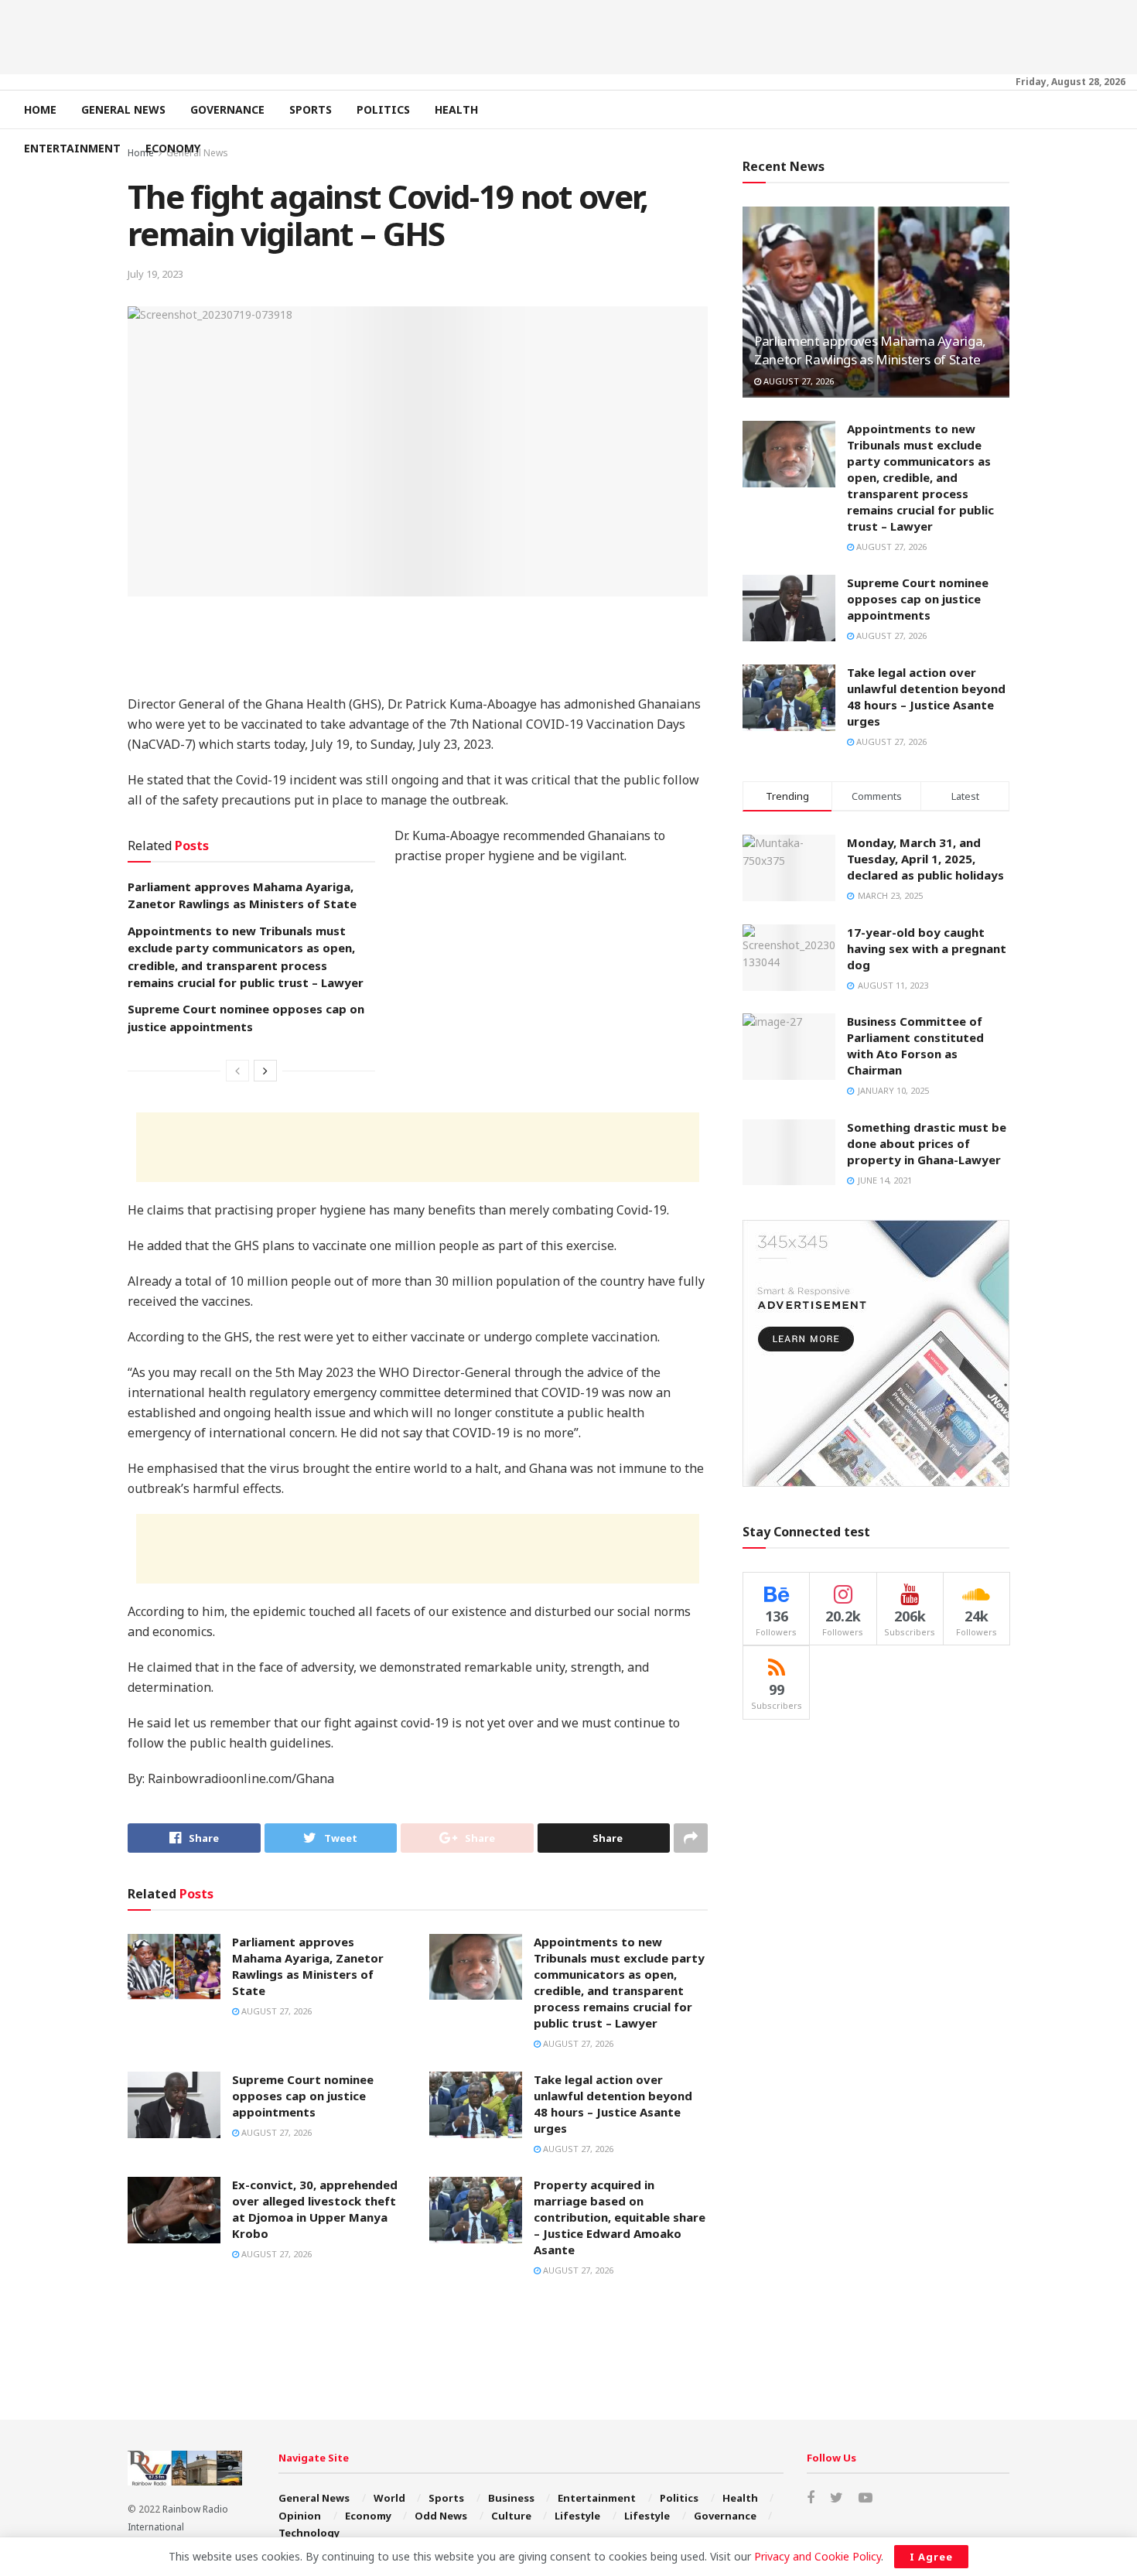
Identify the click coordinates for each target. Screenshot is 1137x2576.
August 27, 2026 (275, 2011)
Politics (383, 109)
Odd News (441, 2516)
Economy (173, 148)
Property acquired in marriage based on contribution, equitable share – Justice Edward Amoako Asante (620, 2217)
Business (511, 2498)
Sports (311, 109)
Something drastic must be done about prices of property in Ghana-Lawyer (927, 1143)
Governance (227, 109)
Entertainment (72, 148)
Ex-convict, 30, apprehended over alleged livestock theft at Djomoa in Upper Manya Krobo (315, 2209)
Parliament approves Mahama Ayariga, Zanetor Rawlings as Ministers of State (308, 1966)
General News (123, 109)
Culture (511, 2516)
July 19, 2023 (155, 274)
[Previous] (237, 1071)
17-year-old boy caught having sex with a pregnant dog (927, 948)
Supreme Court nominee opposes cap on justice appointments (303, 2096)
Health (456, 109)
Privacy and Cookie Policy (818, 2556)
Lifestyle (577, 2516)
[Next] (265, 1071)
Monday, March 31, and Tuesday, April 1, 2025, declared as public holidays (925, 859)
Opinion (300, 2516)
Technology (309, 2533)
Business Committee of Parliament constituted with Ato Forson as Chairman (915, 1045)
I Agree (931, 2557)
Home (40, 109)
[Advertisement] (568, 35)
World (389, 2498)
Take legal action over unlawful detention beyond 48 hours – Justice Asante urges (613, 2104)
